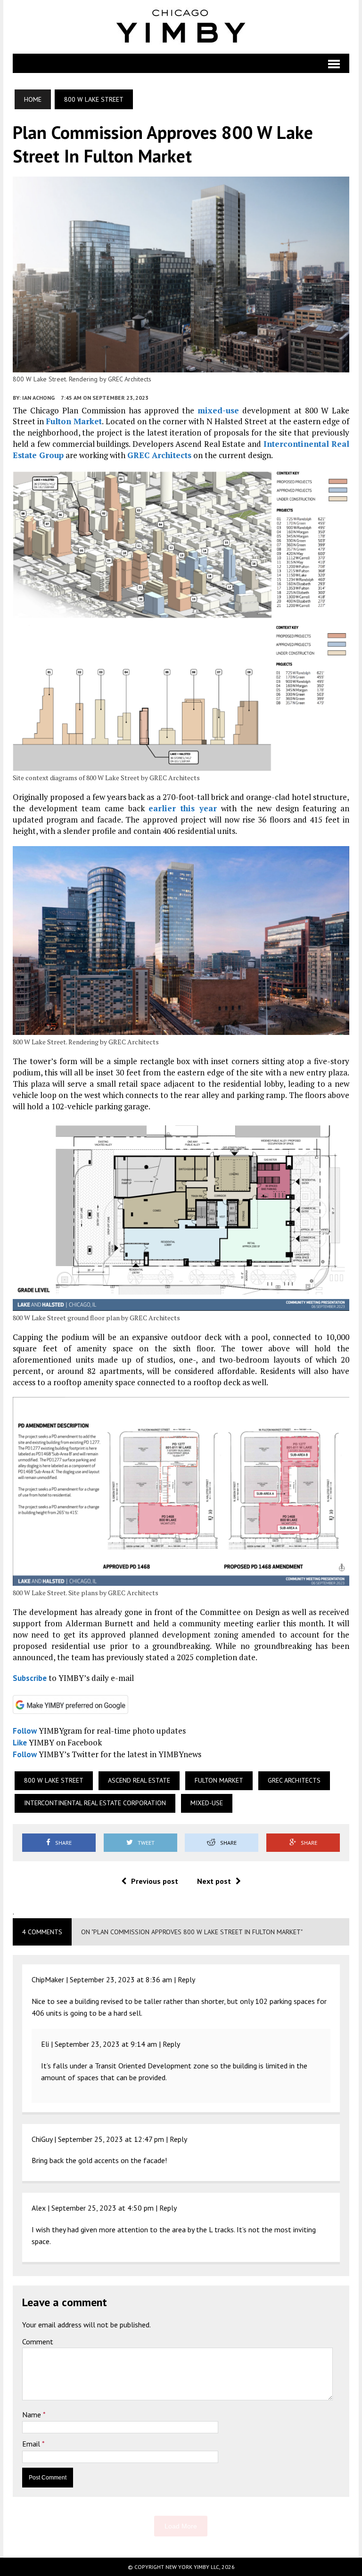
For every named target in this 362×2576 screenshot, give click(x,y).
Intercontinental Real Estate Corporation (95, 1803)
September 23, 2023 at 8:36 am (121, 1979)
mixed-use (218, 410)
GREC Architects (159, 455)
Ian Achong (38, 398)
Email (32, 2444)
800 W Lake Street (54, 1780)
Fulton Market (74, 421)
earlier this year (182, 808)
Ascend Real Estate (139, 1780)
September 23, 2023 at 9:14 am (106, 2044)
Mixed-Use (207, 1803)
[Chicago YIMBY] (181, 27)
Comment (38, 2342)
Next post (214, 1881)
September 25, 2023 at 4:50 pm (103, 2208)
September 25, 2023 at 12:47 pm (111, 2139)
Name (33, 2414)
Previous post (155, 1881)
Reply (186, 1979)
